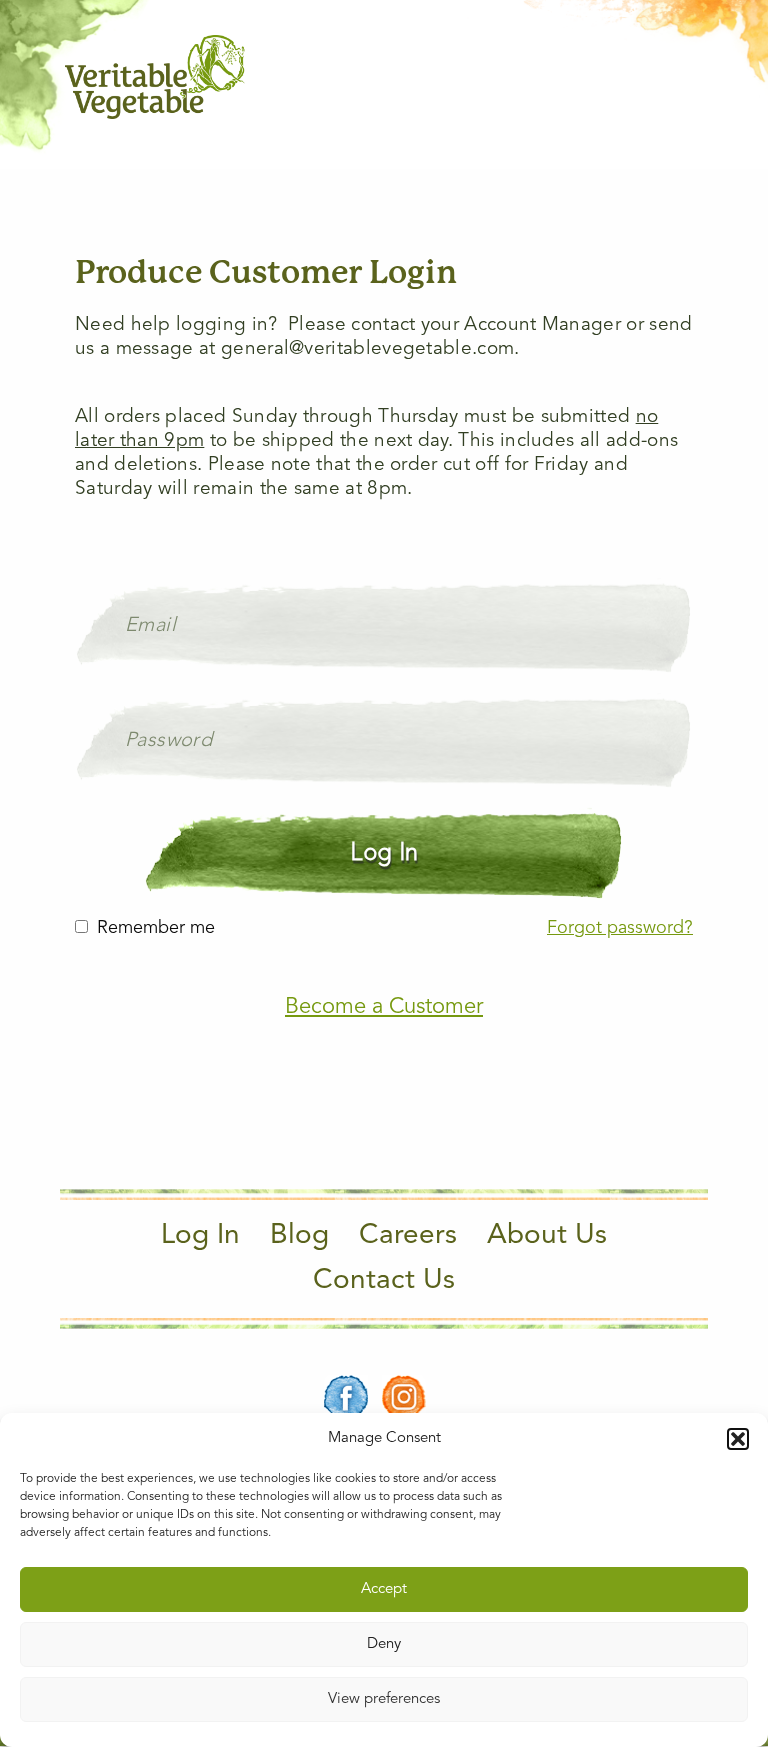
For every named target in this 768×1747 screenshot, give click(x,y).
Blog (299, 1236)
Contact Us (384, 1281)
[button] (738, 1439)
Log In (200, 1236)
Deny (384, 1644)
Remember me (156, 928)
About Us (547, 1236)
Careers (408, 1236)
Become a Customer (384, 1007)
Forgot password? (620, 928)
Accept (384, 1589)
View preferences (384, 1699)
